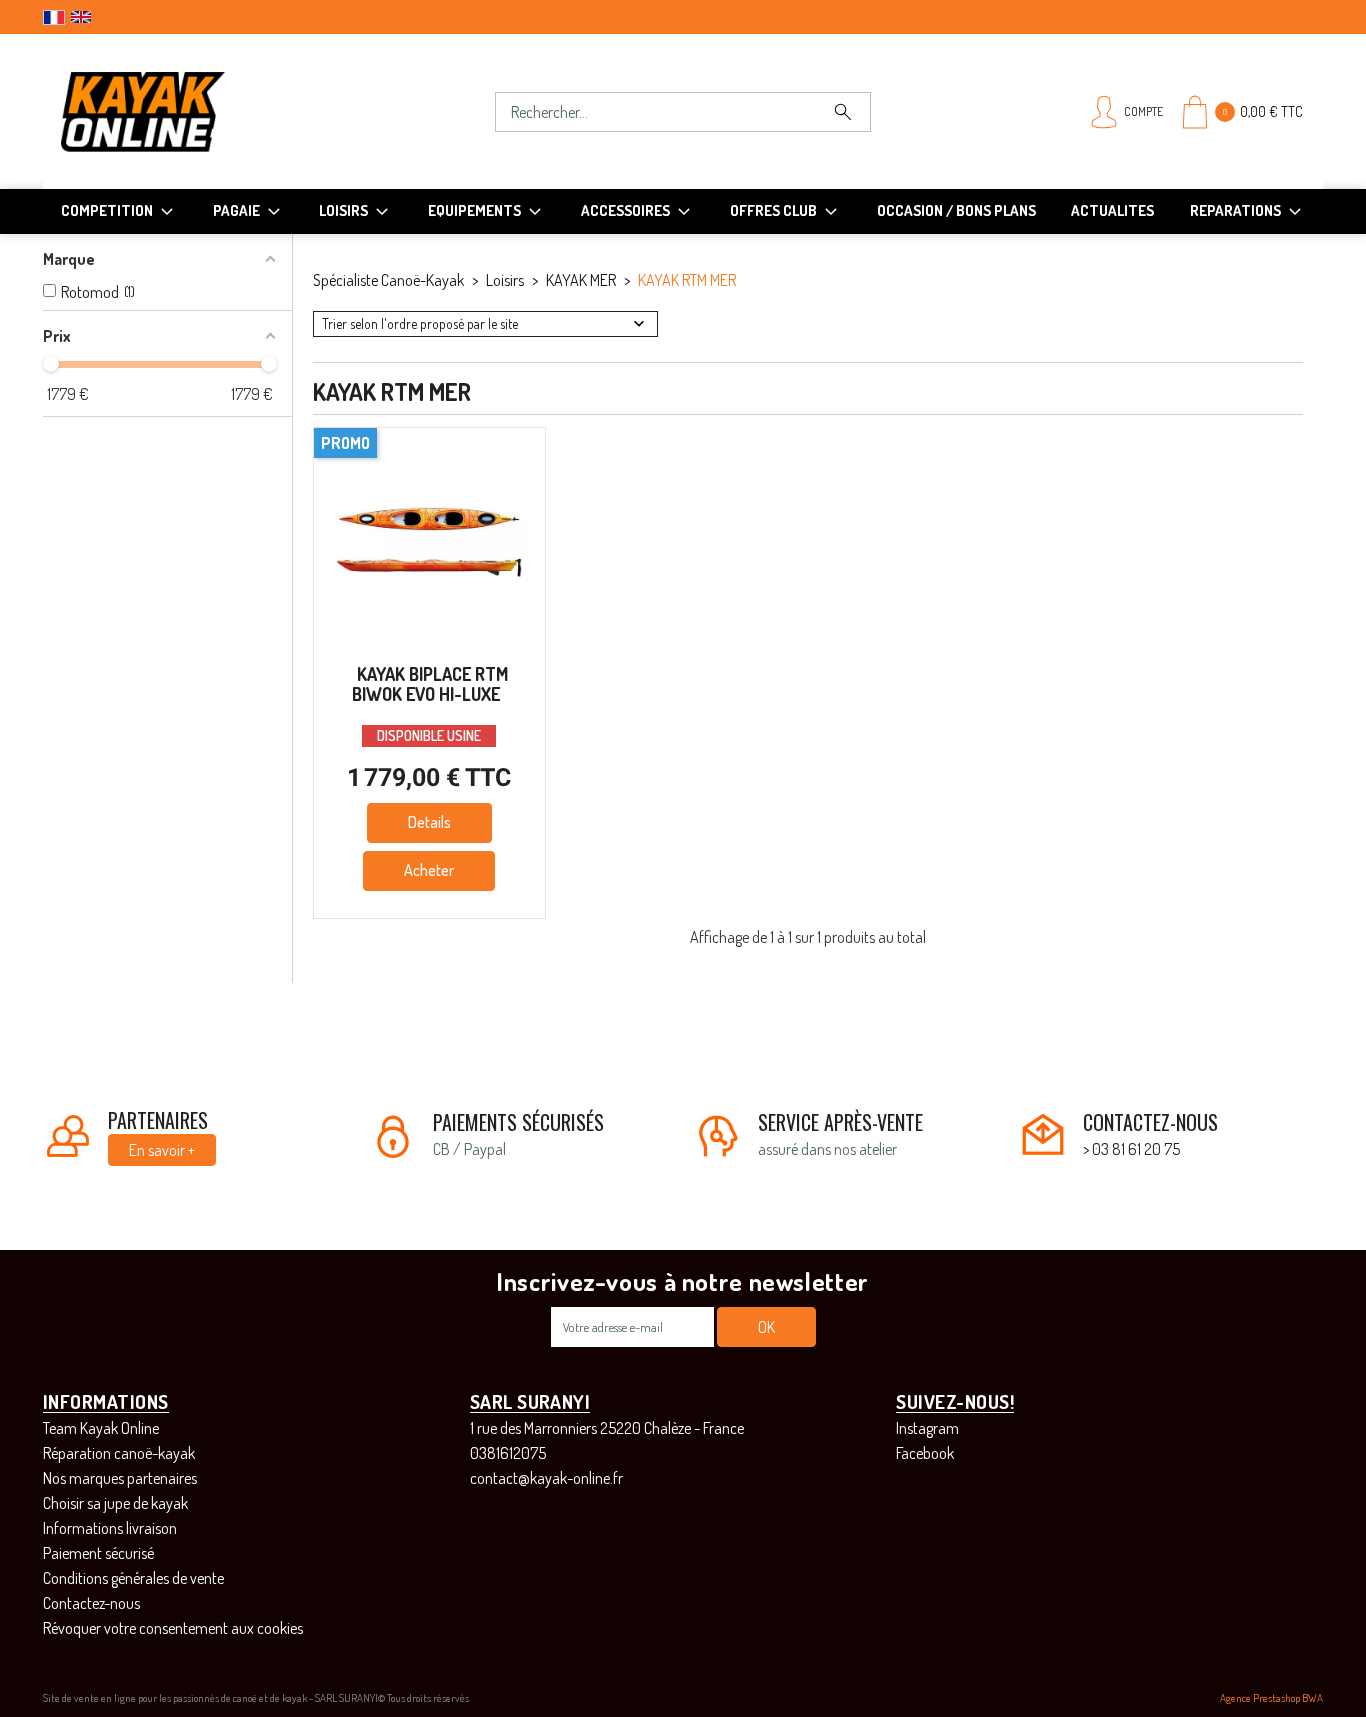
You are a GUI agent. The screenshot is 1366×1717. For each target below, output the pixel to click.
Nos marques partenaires (120, 1478)
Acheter (429, 870)
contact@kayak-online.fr (546, 1478)
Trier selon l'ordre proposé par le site (420, 323)
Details (429, 822)
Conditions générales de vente (133, 1578)
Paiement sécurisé (98, 1553)
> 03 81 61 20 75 (1131, 1149)
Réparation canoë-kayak (119, 1453)
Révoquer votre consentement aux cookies (173, 1628)
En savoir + (162, 1150)
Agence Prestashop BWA (1271, 1698)
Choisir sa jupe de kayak (115, 1503)
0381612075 (508, 1453)
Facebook (925, 1453)
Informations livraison (110, 1528)
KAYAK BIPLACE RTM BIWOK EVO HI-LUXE (430, 684)
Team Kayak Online (101, 1428)
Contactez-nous (91, 1603)
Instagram (927, 1428)
